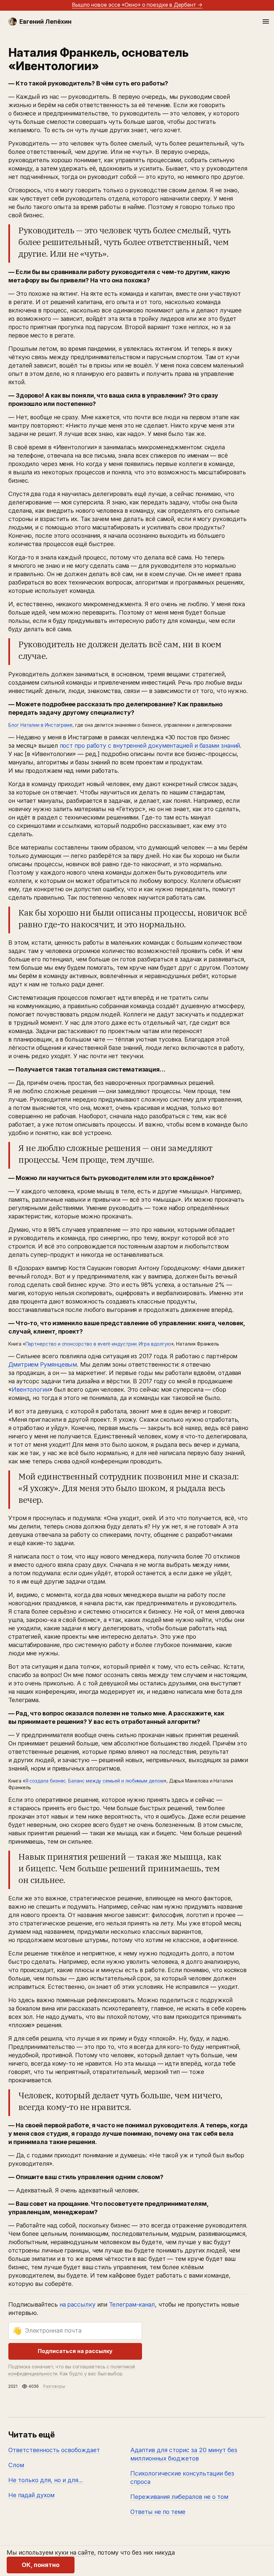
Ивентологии (30, 1389)
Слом (16, 2465)
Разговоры (54, 2386)
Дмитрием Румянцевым (43, 1364)
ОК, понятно (41, 2565)
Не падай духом (31, 2495)
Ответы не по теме (158, 2512)
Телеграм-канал (132, 2304)
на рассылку (78, 2304)
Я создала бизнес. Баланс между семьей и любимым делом (95, 1781)
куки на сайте (75, 2552)
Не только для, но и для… (46, 2480)
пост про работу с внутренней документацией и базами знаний (150, 746)
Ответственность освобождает (54, 2450)
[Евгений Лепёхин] (13, 22)
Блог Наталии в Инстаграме (40, 725)
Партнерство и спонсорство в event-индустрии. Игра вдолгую (98, 1344)
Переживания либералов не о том (179, 2497)
